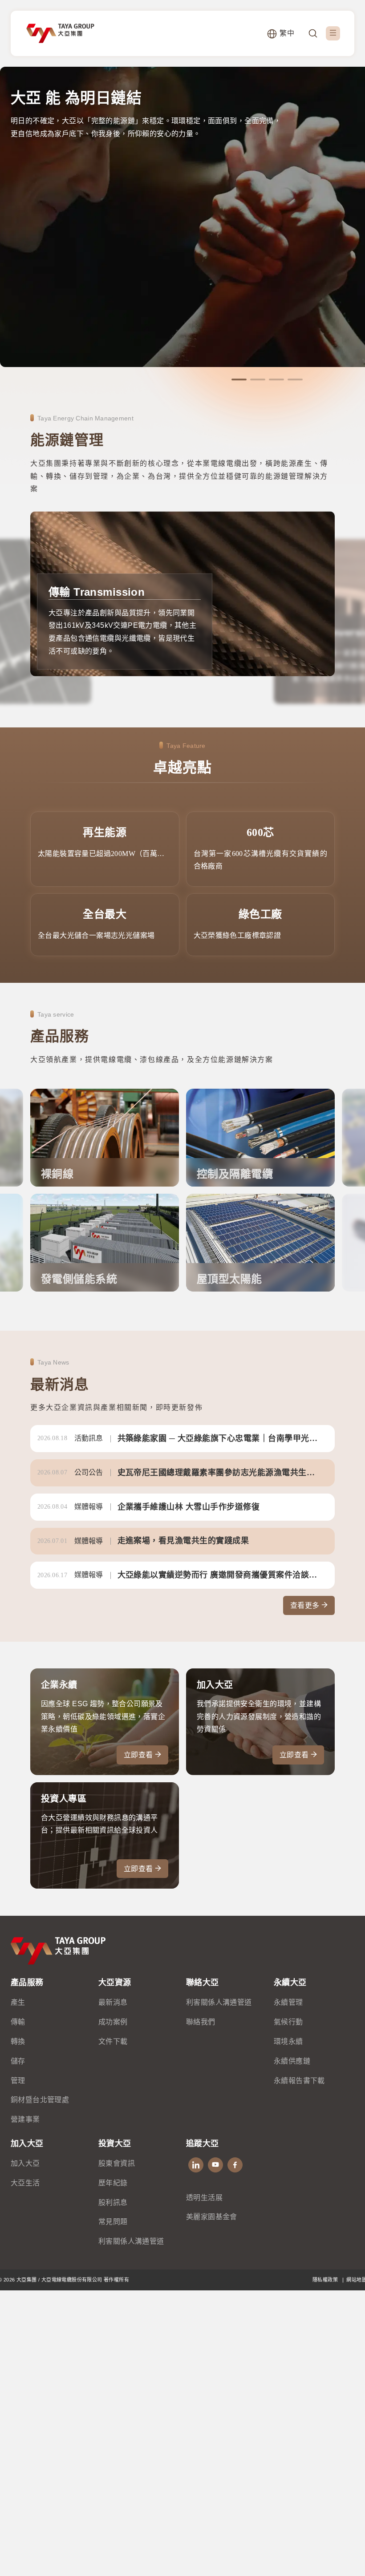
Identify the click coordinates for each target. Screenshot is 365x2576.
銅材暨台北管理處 (40, 2100)
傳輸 (18, 2022)
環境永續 (288, 2041)
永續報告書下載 (299, 2081)
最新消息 (113, 2002)
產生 (18, 2002)
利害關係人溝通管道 (219, 2002)
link (182, 1439)
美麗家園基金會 (212, 2217)
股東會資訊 (117, 2163)
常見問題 (113, 2222)
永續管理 (288, 2002)
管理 (18, 2081)
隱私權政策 (326, 2280)
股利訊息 (113, 2203)
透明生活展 (204, 2198)
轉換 (18, 2041)
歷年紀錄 (113, 2183)
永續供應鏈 (292, 2061)
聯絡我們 (201, 2022)
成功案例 (113, 2022)
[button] (239, 380)
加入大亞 (25, 2163)
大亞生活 (25, 2183)
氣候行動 (288, 2022)
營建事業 (25, 2119)
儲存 (18, 2061)
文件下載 (113, 2041)
